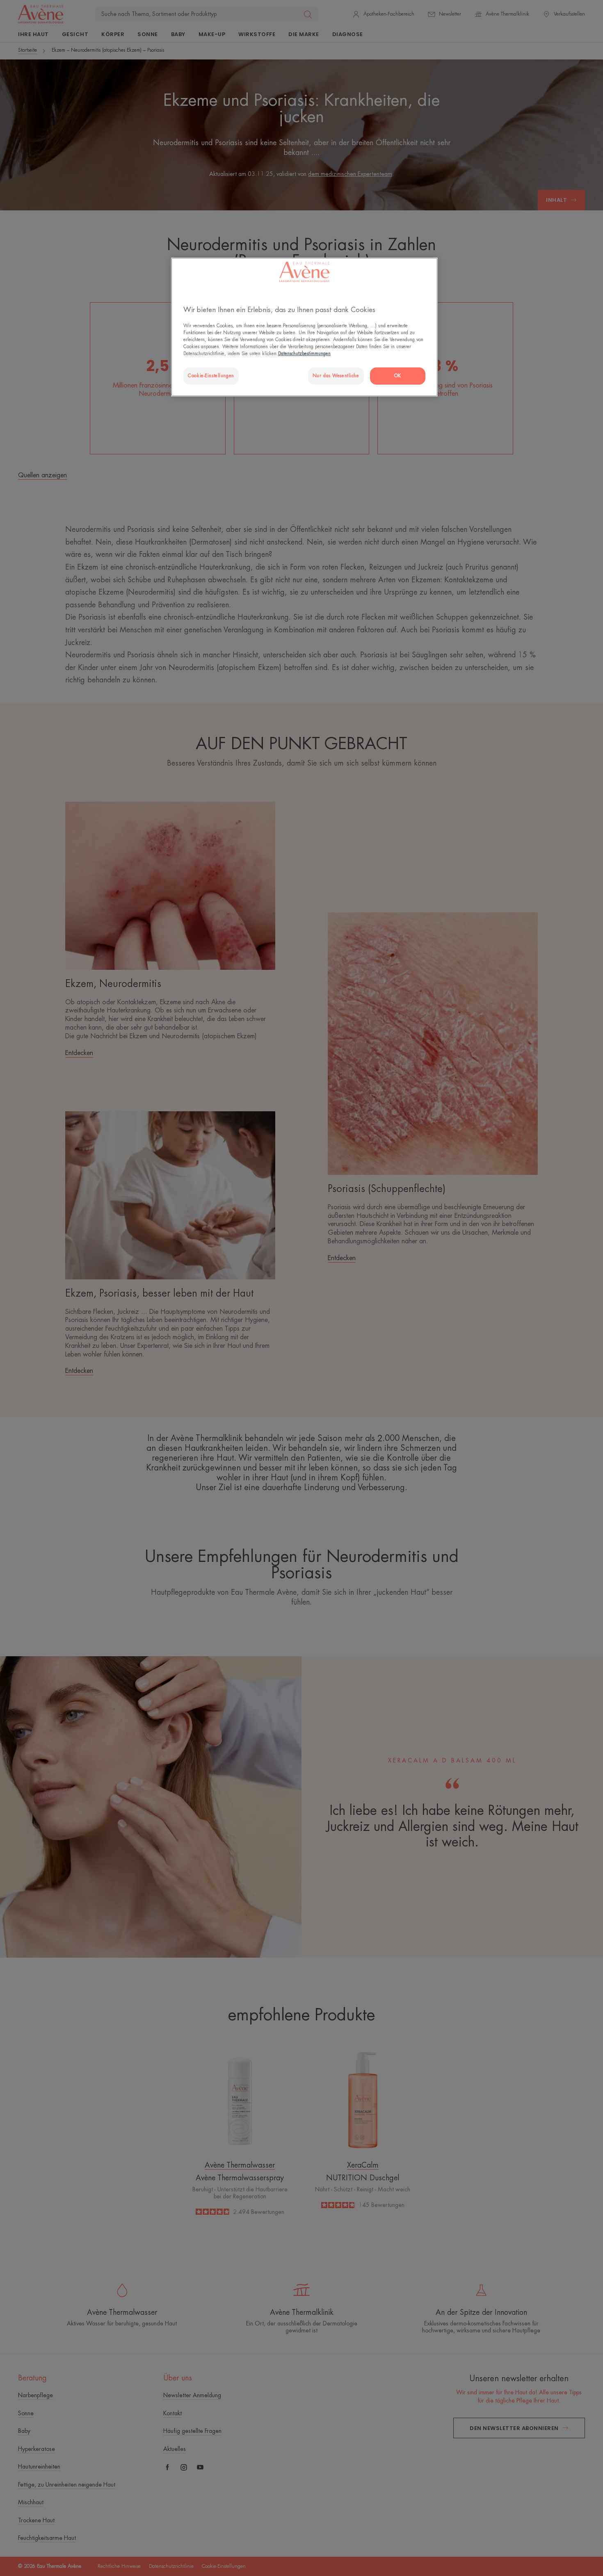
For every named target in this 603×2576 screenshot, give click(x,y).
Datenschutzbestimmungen (304, 354)
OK (398, 376)
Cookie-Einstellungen (211, 376)
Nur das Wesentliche (336, 376)
